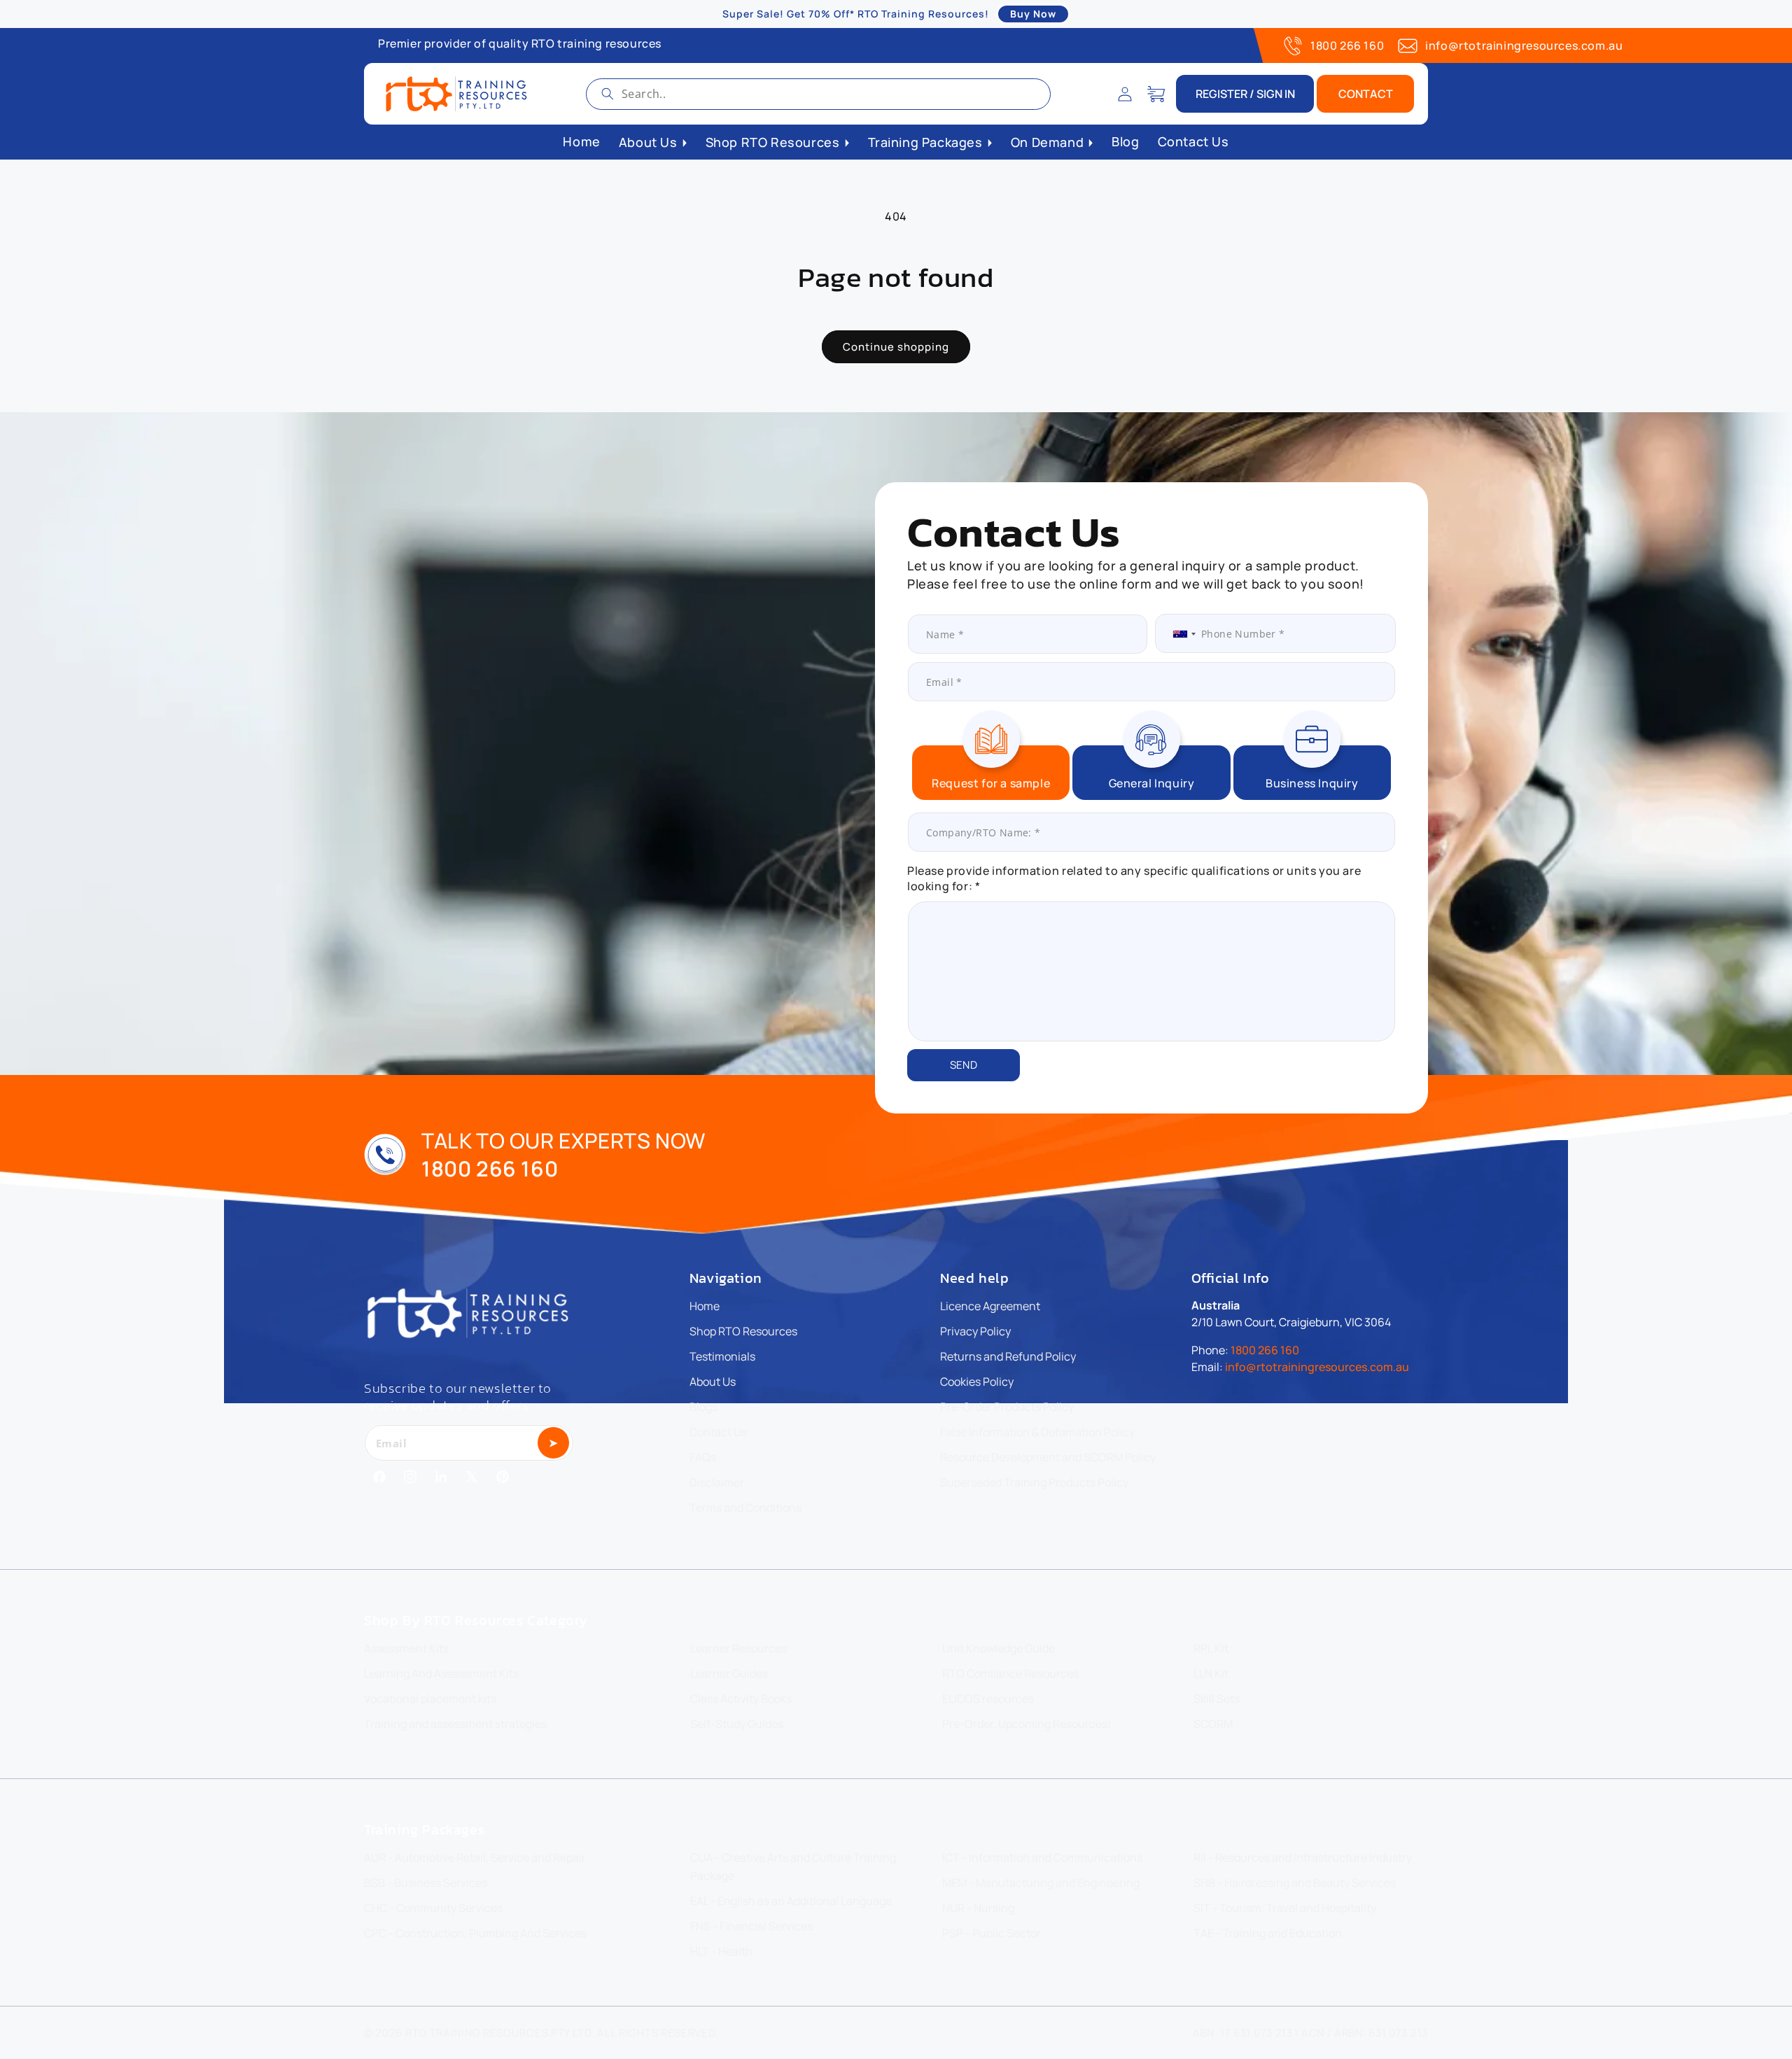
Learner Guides (729, 1673)
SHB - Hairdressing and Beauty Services (1295, 1883)
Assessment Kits (406, 1648)
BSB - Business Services (426, 1883)
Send (964, 1065)
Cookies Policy (977, 1382)
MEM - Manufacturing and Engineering (1041, 1883)
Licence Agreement (990, 1306)
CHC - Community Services (433, 1908)
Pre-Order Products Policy (1007, 1407)
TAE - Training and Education (1268, 1933)
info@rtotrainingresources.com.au (1524, 45)
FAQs (703, 1457)
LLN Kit (1211, 1673)
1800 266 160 (1347, 45)
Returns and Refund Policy (1008, 1356)
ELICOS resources (988, 1699)
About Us (713, 1382)
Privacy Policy (975, 1331)
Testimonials (722, 1356)
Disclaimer (717, 1482)
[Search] (608, 94)
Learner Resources (738, 1648)
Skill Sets (1217, 1699)
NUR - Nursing (978, 1908)
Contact (1366, 94)
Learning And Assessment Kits (441, 1673)
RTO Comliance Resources (1010, 1673)
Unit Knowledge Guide (999, 1648)
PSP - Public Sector (992, 1933)
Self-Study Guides (737, 1724)
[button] (1156, 94)
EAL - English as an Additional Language (791, 1901)
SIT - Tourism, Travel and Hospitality (1285, 1908)
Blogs (703, 1407)
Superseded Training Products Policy (1034, 1482)
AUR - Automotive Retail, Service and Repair (475, 1857)
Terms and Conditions (745, 1508)
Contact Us (718, 1432)
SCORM (1213, 1724)
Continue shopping (896, 347)
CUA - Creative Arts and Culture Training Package (793, 1867)
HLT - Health (721, 1951)
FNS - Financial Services (751, 1926)
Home (705, 1306)
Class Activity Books (741, 1699)
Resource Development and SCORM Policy (1048, 1457)
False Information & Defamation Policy (1037, 1432)
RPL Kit (1211, 1648)
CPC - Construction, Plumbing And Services (475, 1933)
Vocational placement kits (430, 1699)
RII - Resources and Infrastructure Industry (1303, 1857)
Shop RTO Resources (743, 1331)
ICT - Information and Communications (1042, 1857)
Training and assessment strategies (455, 1724)
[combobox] (818, 94)
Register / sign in (1245, 94)
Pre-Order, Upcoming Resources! (1027, 1724)
